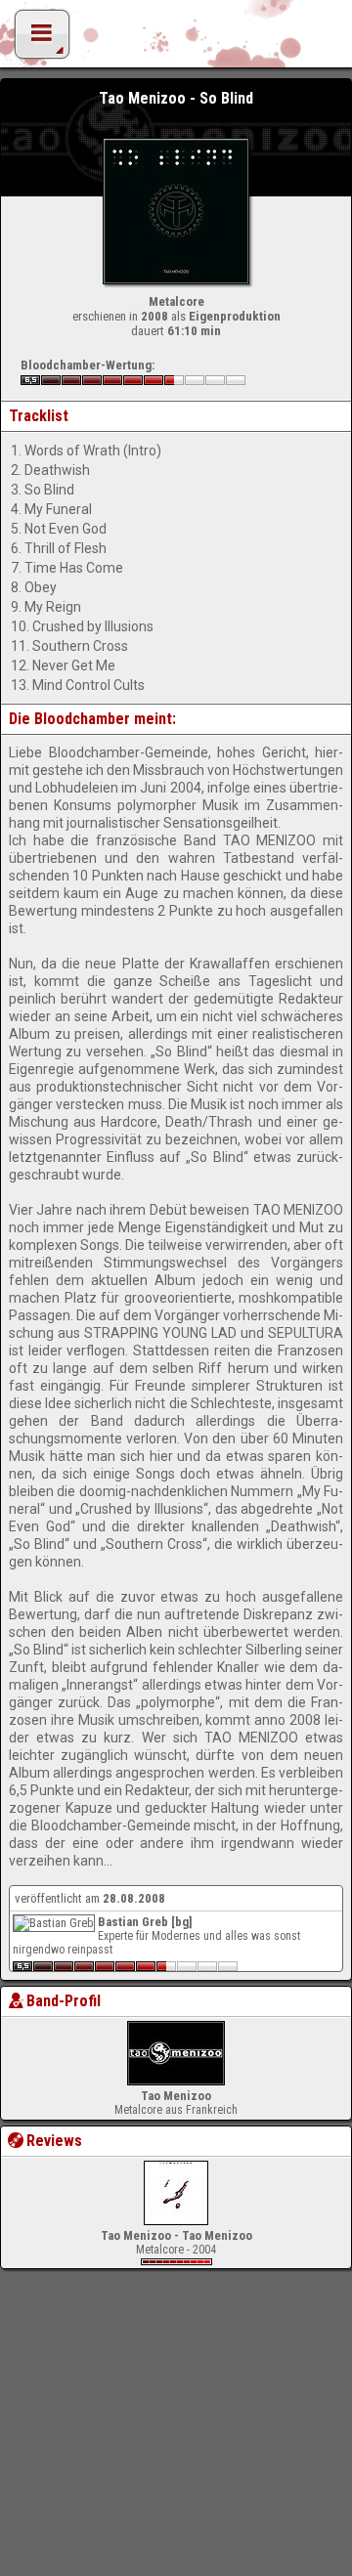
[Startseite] (176, 39)
